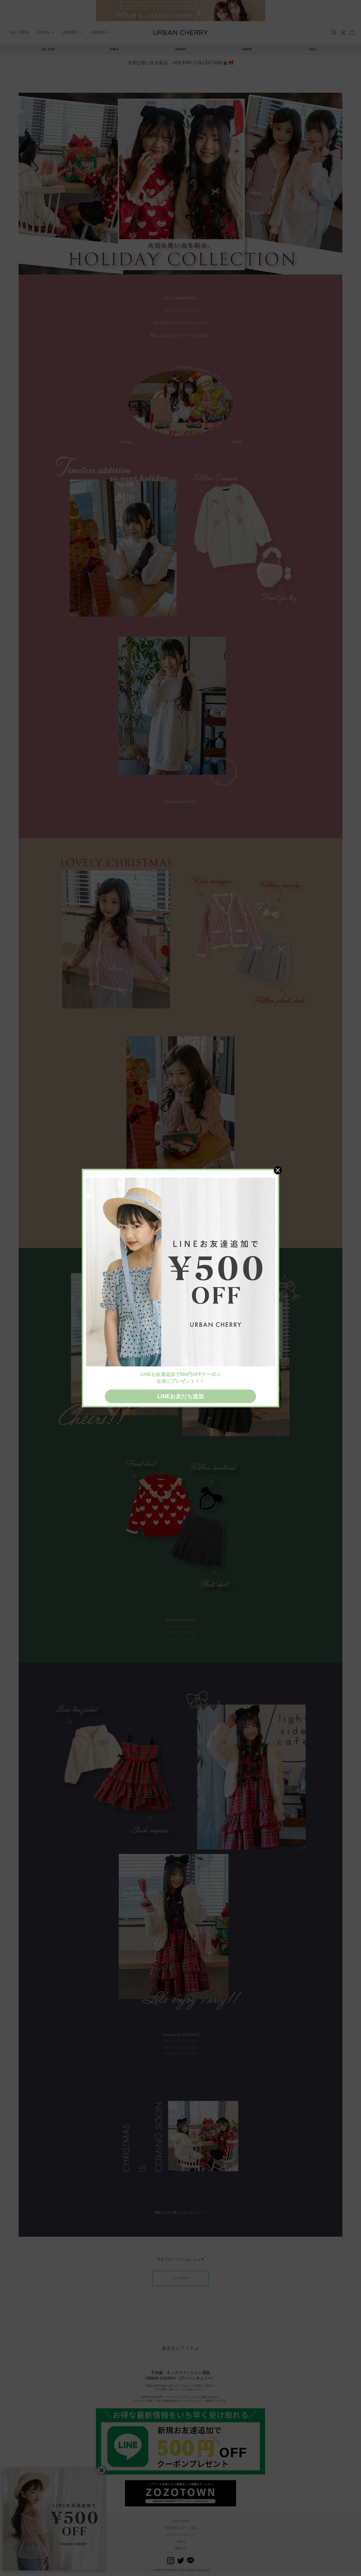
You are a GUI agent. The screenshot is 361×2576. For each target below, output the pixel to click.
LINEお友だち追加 (181, 1396)
